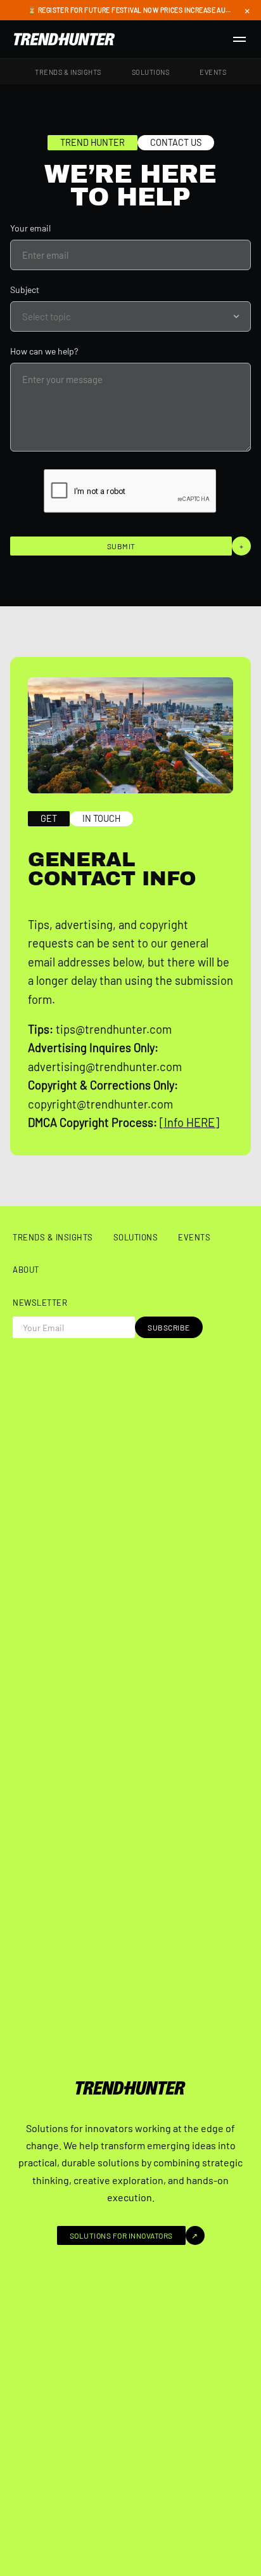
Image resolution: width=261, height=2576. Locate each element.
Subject (25, 289)
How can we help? (44, 351)
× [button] (247, 10)
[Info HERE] (189, 1122)
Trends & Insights (68, 72)
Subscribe (169, 1327)
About (26, 1270)
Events (213, 72)
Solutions (151, 72)
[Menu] (239, 39)
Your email (30, 228)
